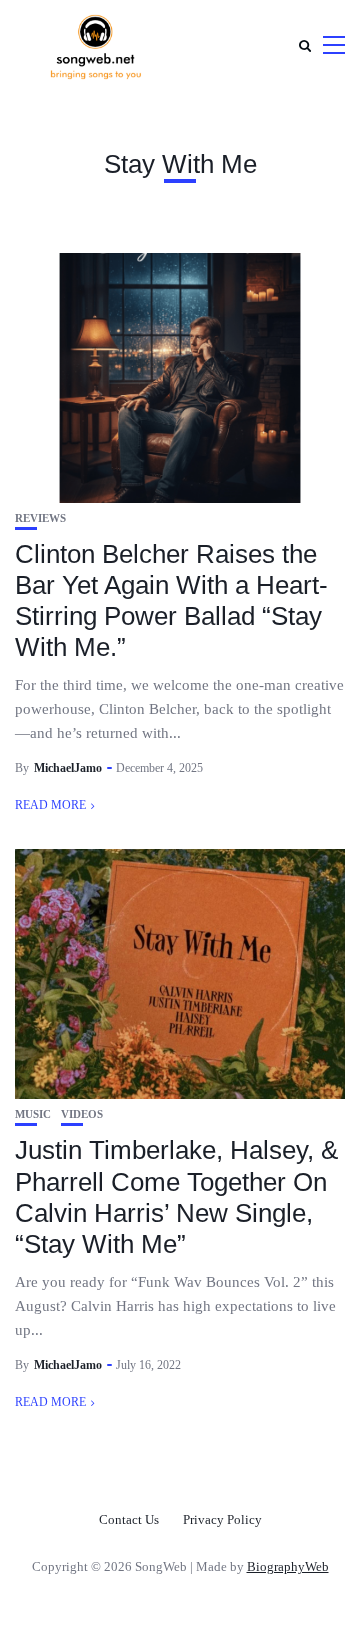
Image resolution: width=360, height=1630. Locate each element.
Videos (82, 1114)
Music (33, 1114)
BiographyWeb (288, 1566)
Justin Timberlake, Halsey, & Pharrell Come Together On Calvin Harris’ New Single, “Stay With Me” (176, 1197)
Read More (50, 805)
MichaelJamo (68, 768)
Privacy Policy (222, 1519)
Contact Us (129, 1519)
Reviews (40, 518)
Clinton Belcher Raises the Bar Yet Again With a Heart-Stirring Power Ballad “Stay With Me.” (171, 601)
